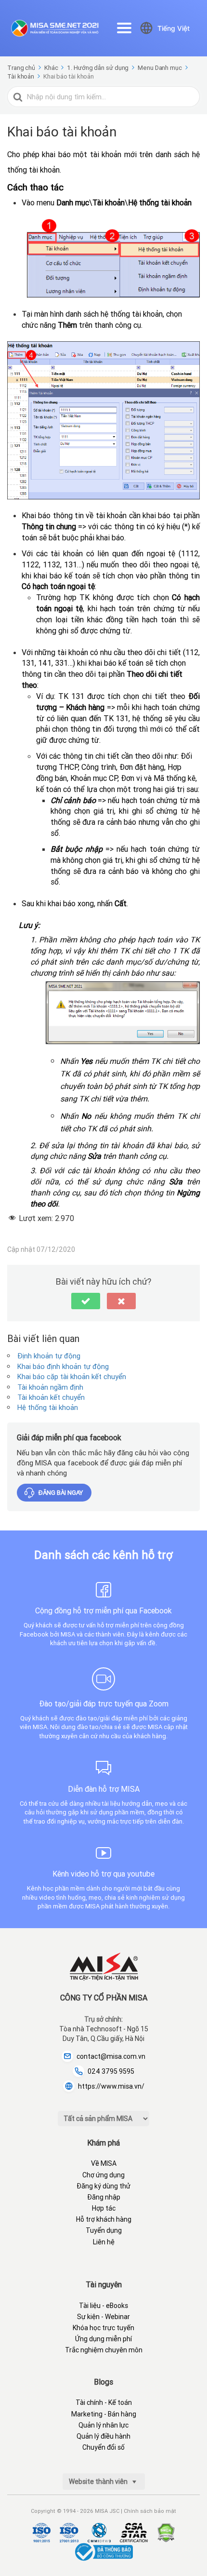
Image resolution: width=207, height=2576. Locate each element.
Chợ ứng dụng (103, 2175)
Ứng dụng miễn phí (103, 2339)
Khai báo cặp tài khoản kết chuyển (72, 1376)
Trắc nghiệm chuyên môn (104, 2350)
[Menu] (124, 28)
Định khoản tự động (49, 1356)
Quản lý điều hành (103, 2436)
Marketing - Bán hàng (104, 2414)
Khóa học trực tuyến (103, 2328)
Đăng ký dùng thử (103, 2186)
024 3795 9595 (111, 2071)
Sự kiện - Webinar (103, 2317)
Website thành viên (99, 2482)
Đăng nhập (104, 2197)
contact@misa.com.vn (111, 2056)
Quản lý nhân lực (103, 2425)
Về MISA (104, 2163)
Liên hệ (104, 2242)
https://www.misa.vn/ (111, 2086)
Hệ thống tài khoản (48, 1407)
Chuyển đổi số (103, 2447)
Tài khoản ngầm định (50, 1387)
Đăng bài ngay (61, 1493)
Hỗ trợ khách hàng (104, 2219)
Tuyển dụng (104, 2230)
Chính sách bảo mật (150, 2511)
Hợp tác (104, 2208)
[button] (86, 1301)
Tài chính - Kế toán (104, 2402)
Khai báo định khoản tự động (63, 1366)
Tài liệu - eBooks (103, 2306)
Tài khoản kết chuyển (51, 1397)
